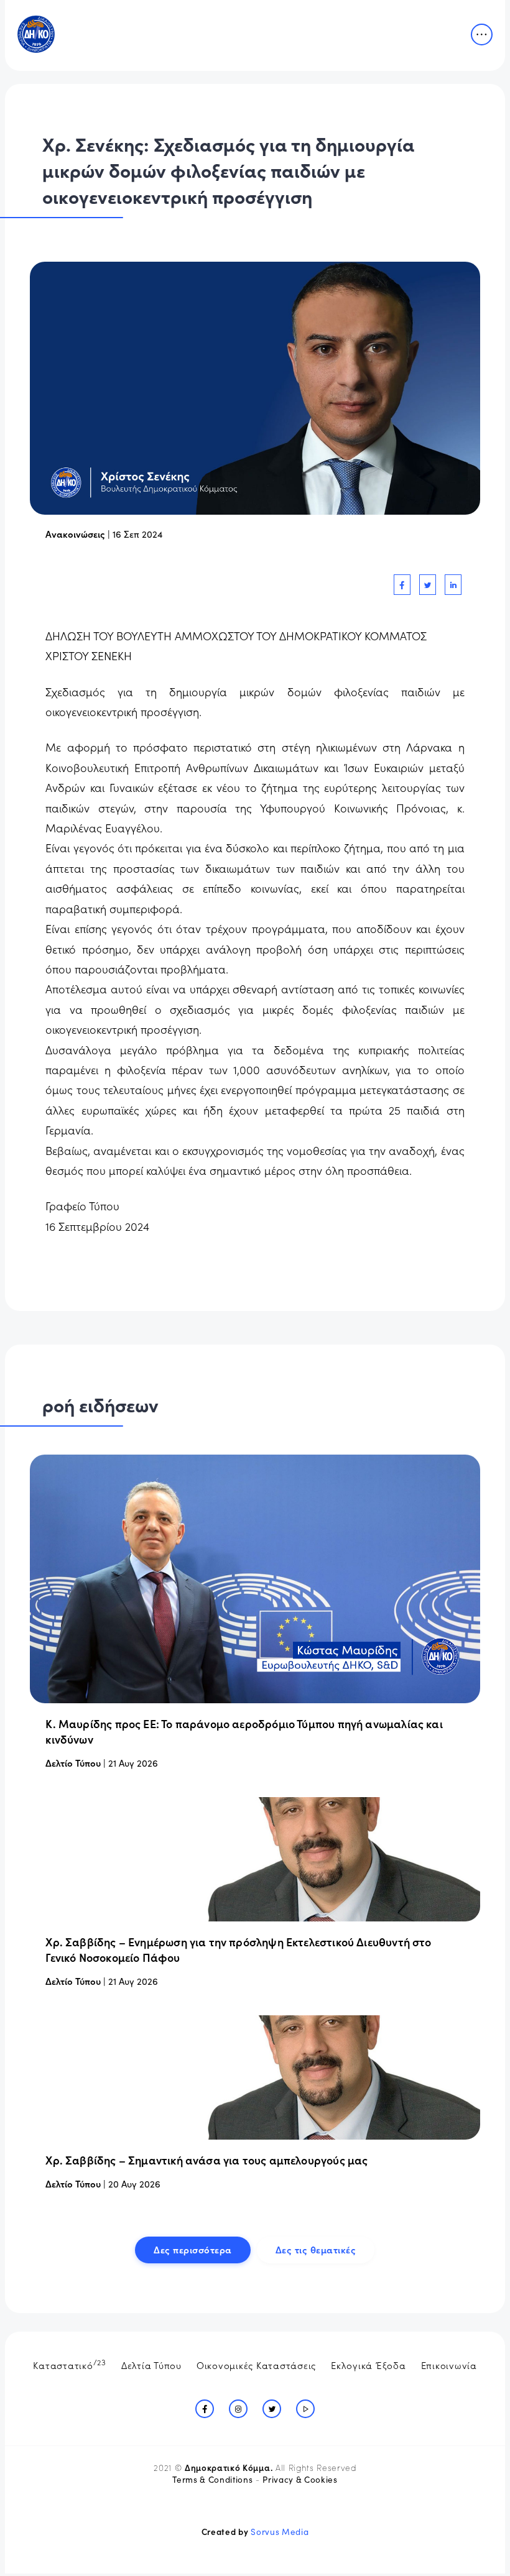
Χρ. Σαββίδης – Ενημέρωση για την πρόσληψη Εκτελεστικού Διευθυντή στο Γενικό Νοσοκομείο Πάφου (238, 1949)
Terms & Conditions (212, 2479)
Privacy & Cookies (300, 2479)
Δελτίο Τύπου (73, 1763)
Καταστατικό (70, 2364)
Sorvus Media (280, 2532)
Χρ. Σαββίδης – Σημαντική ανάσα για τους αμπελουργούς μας (206, 2160)
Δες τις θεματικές (316, 2249)
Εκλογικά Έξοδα (369, 2365)
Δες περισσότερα (193, 2249)
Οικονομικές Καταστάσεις (256, 2365)
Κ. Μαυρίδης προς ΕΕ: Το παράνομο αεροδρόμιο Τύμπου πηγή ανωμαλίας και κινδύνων (244, 1731)
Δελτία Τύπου (151, 2365)
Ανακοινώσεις (75, 534)
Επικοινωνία (449, 2365)
